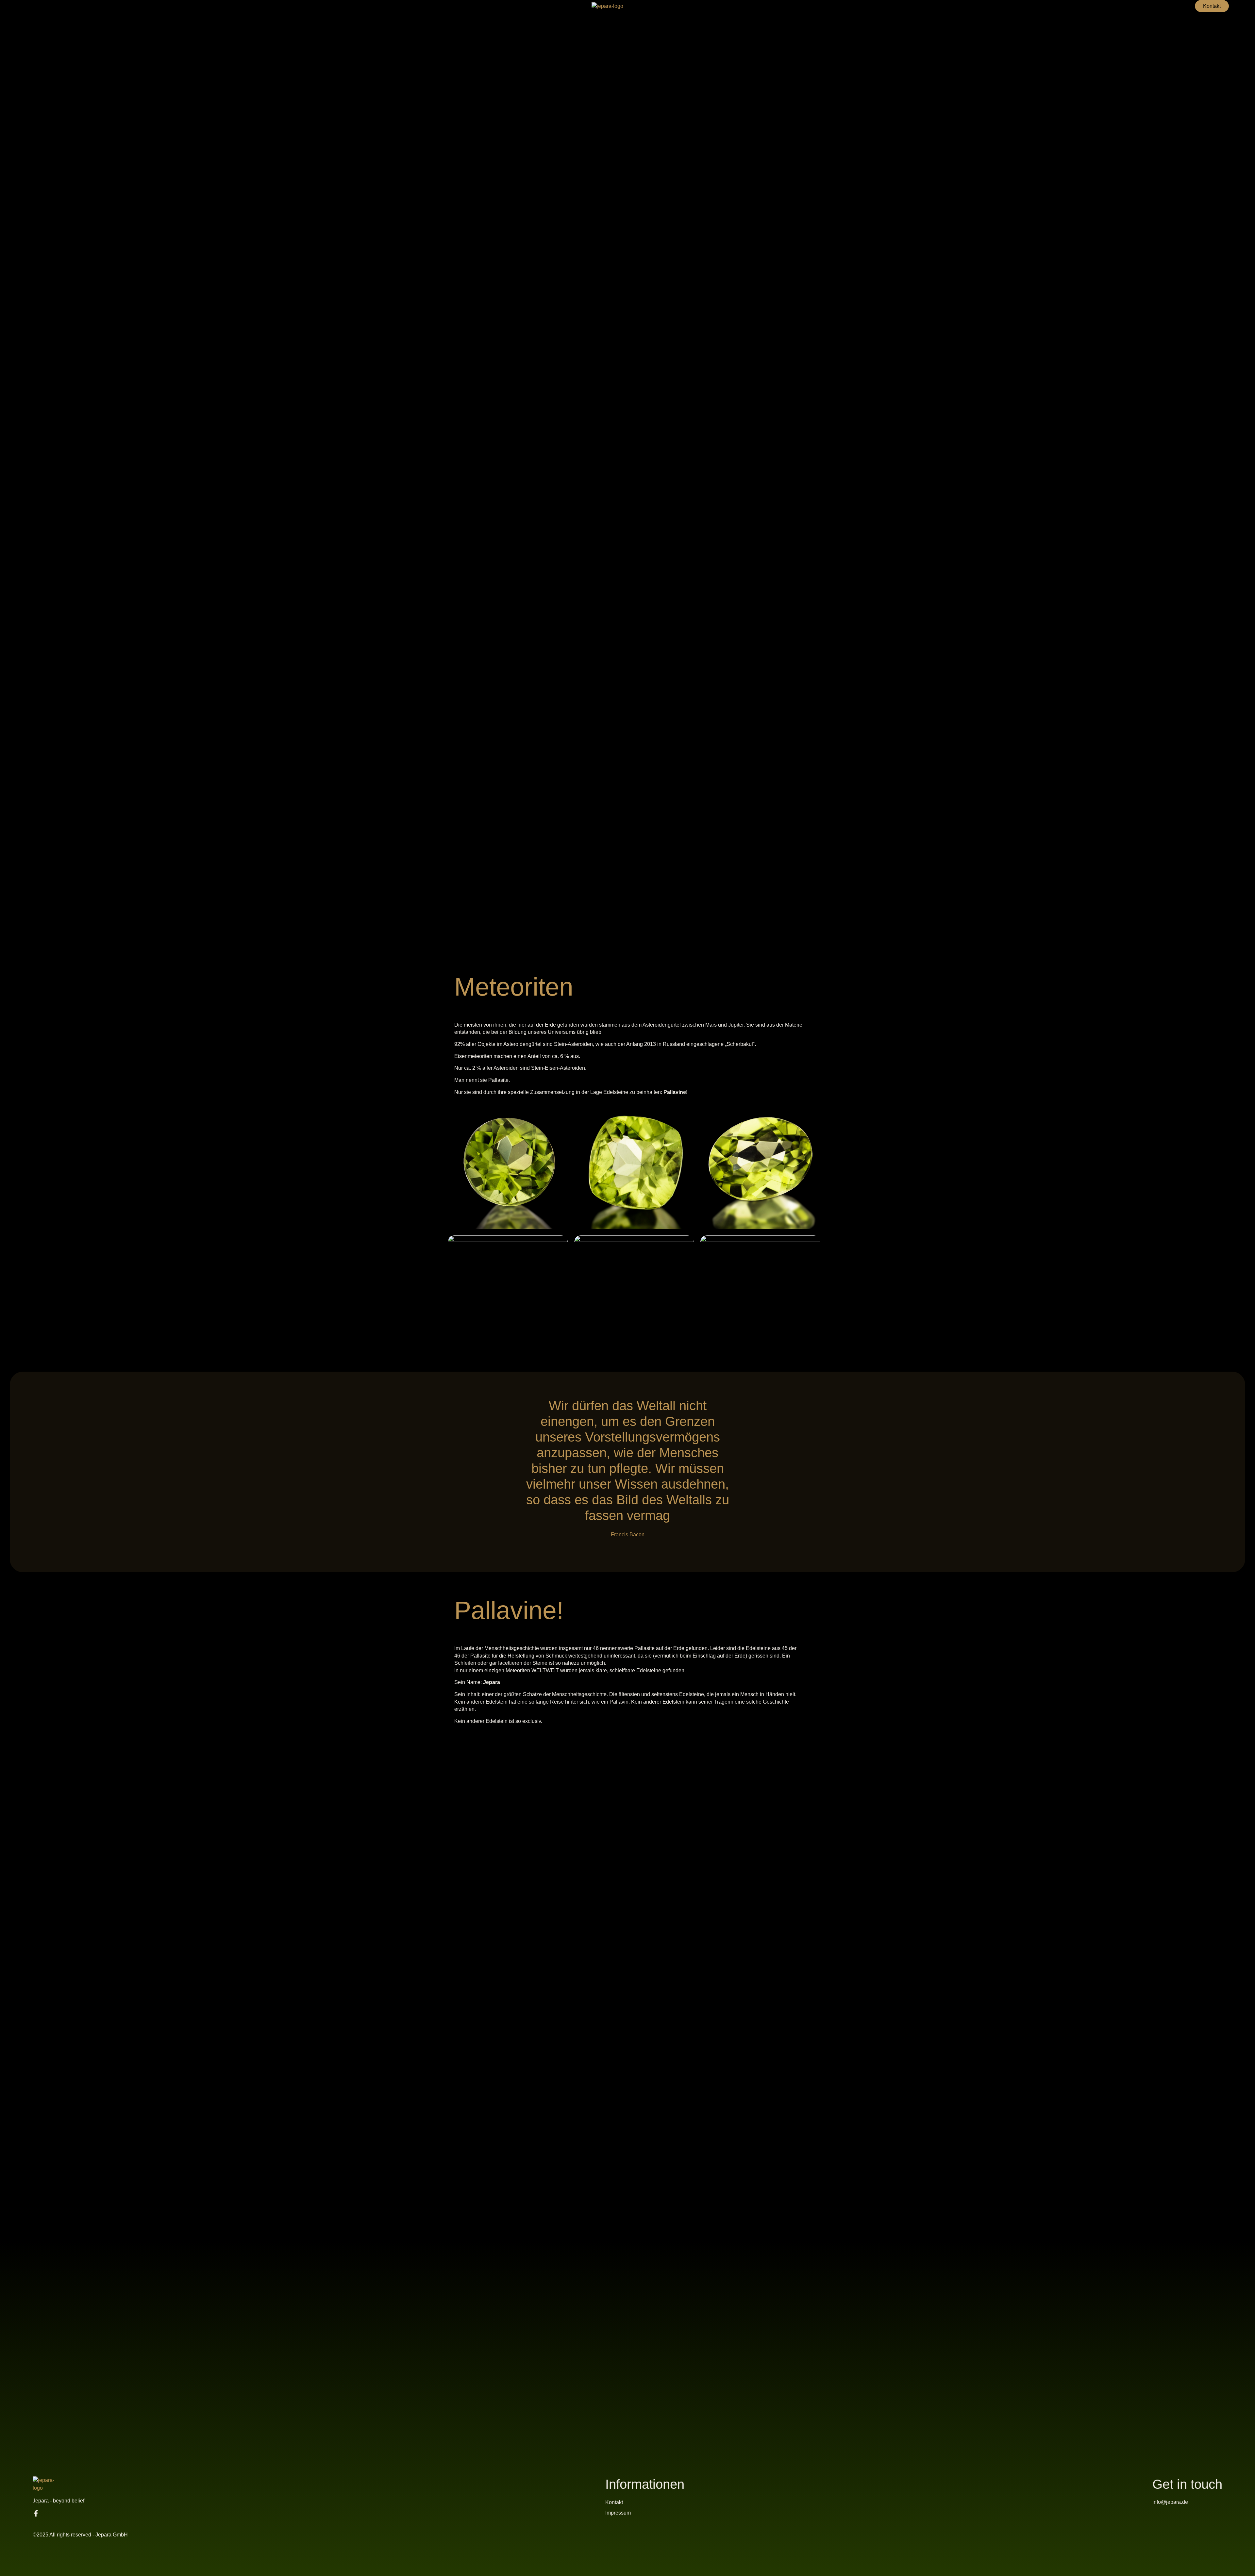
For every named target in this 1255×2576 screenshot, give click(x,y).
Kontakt (614, 2502)
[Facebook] (36, 2513)
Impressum (618, 2513)
